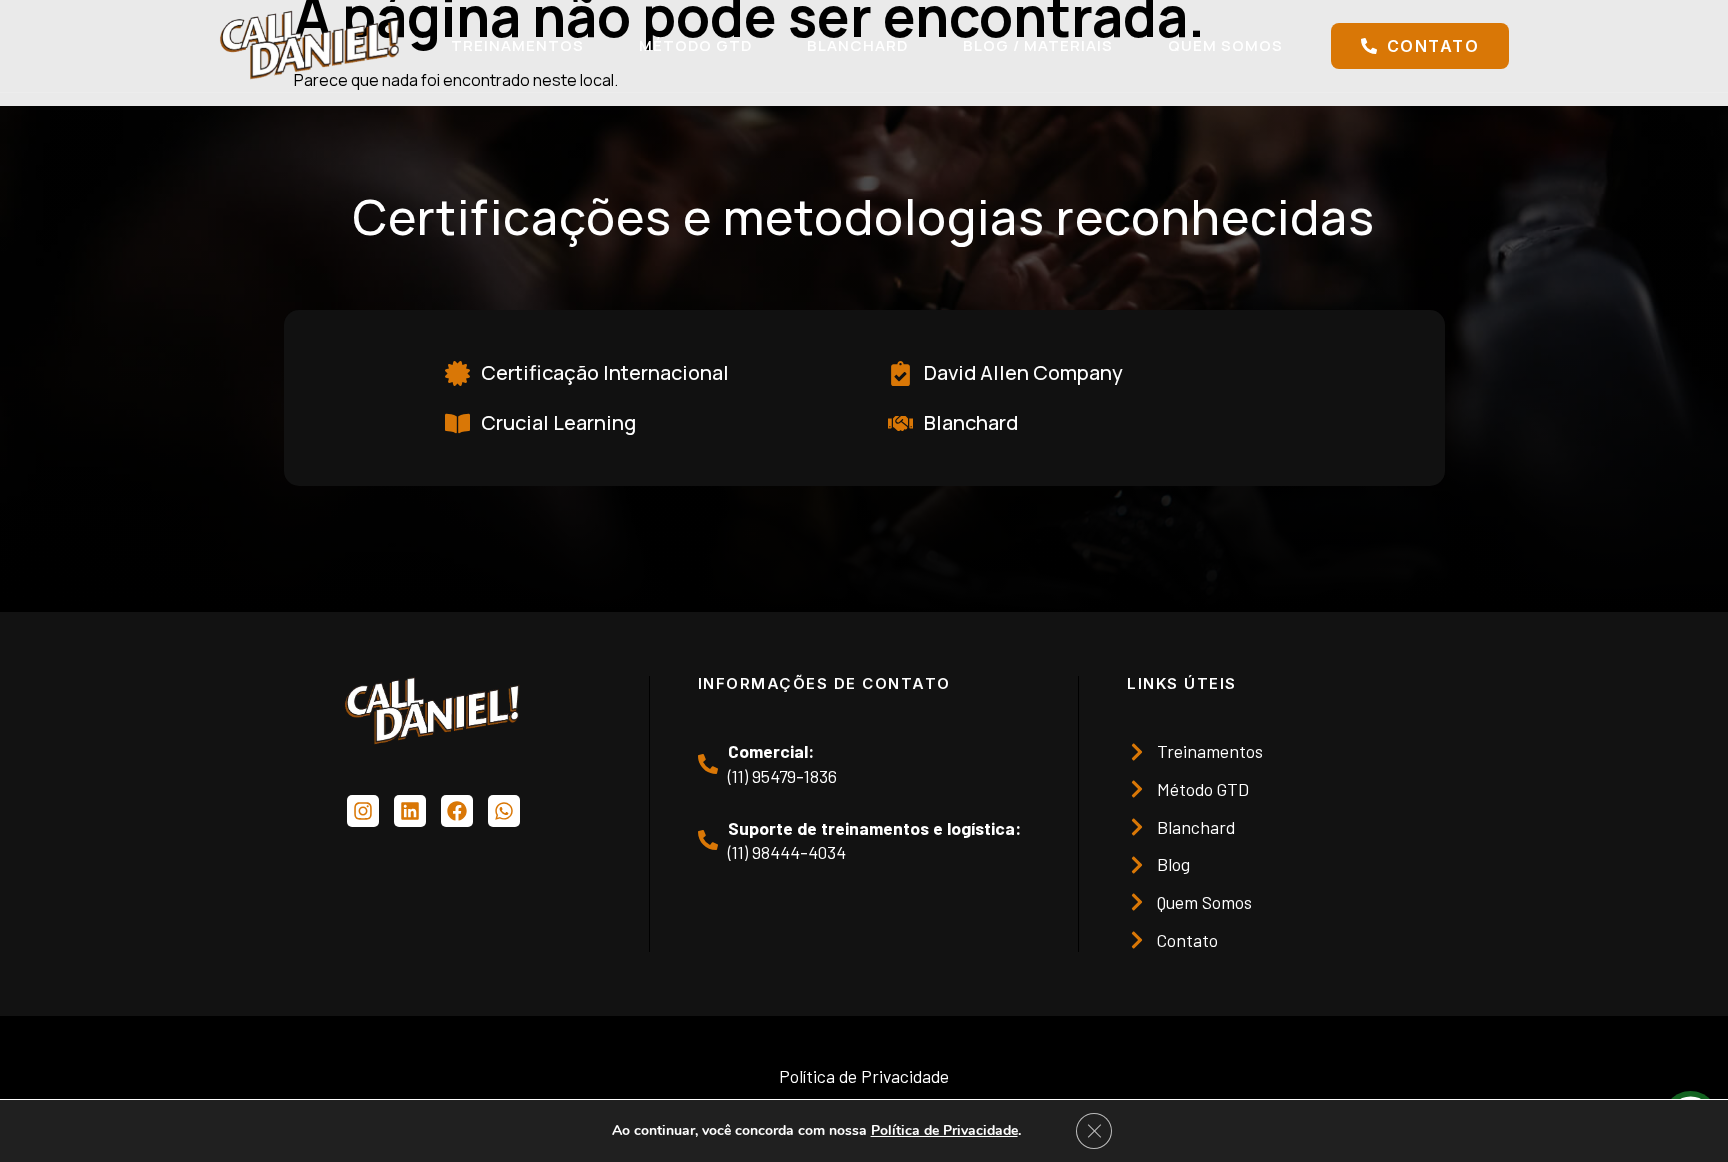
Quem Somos (1225, 45)
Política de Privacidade (944, 1130)
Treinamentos (517, 45)
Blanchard (857, 45)
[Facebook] (457, 811)
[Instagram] (363, 811)
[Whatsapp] (504, 811)
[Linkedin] (410, 811)
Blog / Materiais (1038, 45)
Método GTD (695, 45)
